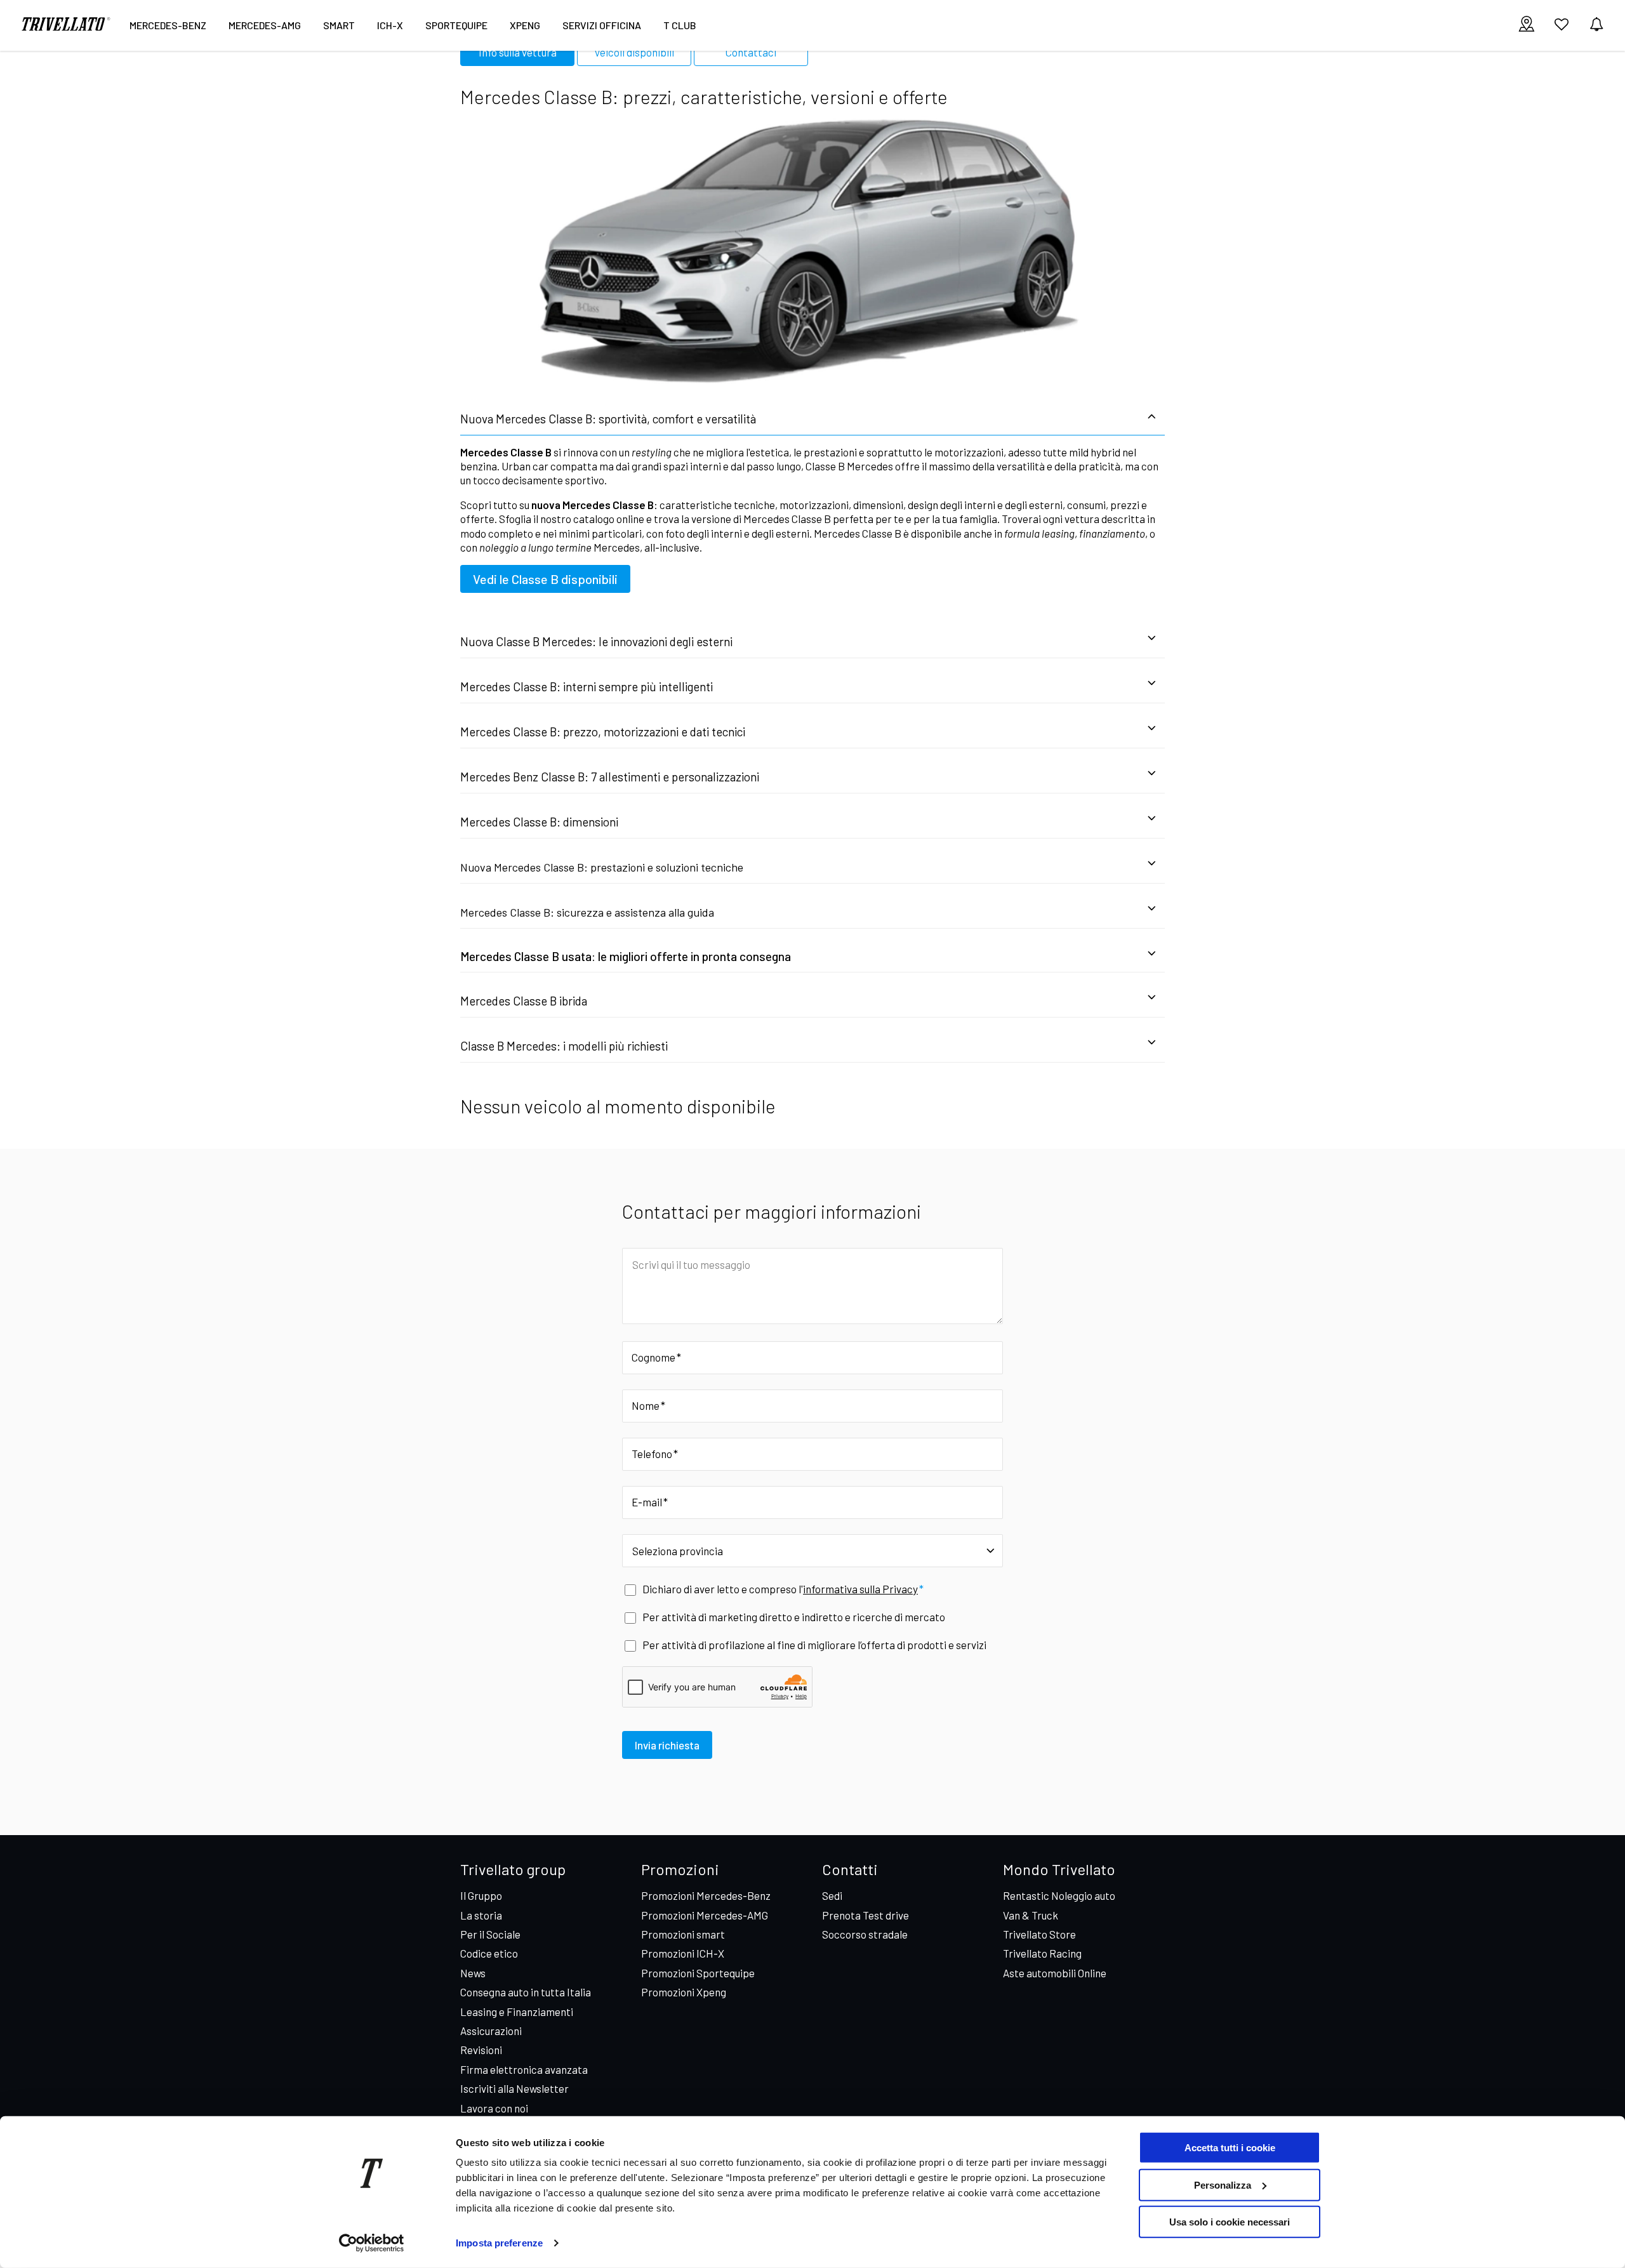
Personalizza (1223, 2185)
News (473, 1973)
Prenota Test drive (866, 1915)
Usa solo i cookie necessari (1230, 2222)
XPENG (525, 25)
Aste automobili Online (1055, 1973)
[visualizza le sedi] (1527, 25)
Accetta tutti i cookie (1230, 2148)
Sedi (832, 1895)
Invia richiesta (667, 1745)
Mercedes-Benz (168, 25)
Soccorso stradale (865, 1934)
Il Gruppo (481, 1895)
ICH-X (390, 25)
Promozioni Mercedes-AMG (705, 1915)
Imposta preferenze (499, 2243)
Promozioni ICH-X (683, 1953)
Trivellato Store (1039, 1934)
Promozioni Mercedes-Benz (706, 1895)
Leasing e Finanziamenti (517, 2012)
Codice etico (489, 1953)
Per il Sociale (490, 1934)
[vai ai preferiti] (1562, 29)
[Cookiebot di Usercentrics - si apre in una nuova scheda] (372, 2243)
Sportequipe (456, 25)
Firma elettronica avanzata (524, 2069)
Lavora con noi (494, 2108)
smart (339, 25)
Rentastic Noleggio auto (1059, 1895)
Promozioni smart (683, 1934)
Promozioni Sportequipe (698, 1973)
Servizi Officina (602, 25)
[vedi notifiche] (1596, 25)
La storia (481, 1915)
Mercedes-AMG (265, 25)
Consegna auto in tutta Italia (526, 1992)
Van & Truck (1031, 1915)
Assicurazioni (491, 2031)
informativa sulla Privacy (860, 1589)
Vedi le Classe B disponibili (545, 579)
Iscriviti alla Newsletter (514, 2088)
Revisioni (481, 2050)
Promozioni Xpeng (684, 1992)
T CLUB (680, 25)
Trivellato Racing (1042, 1953)
